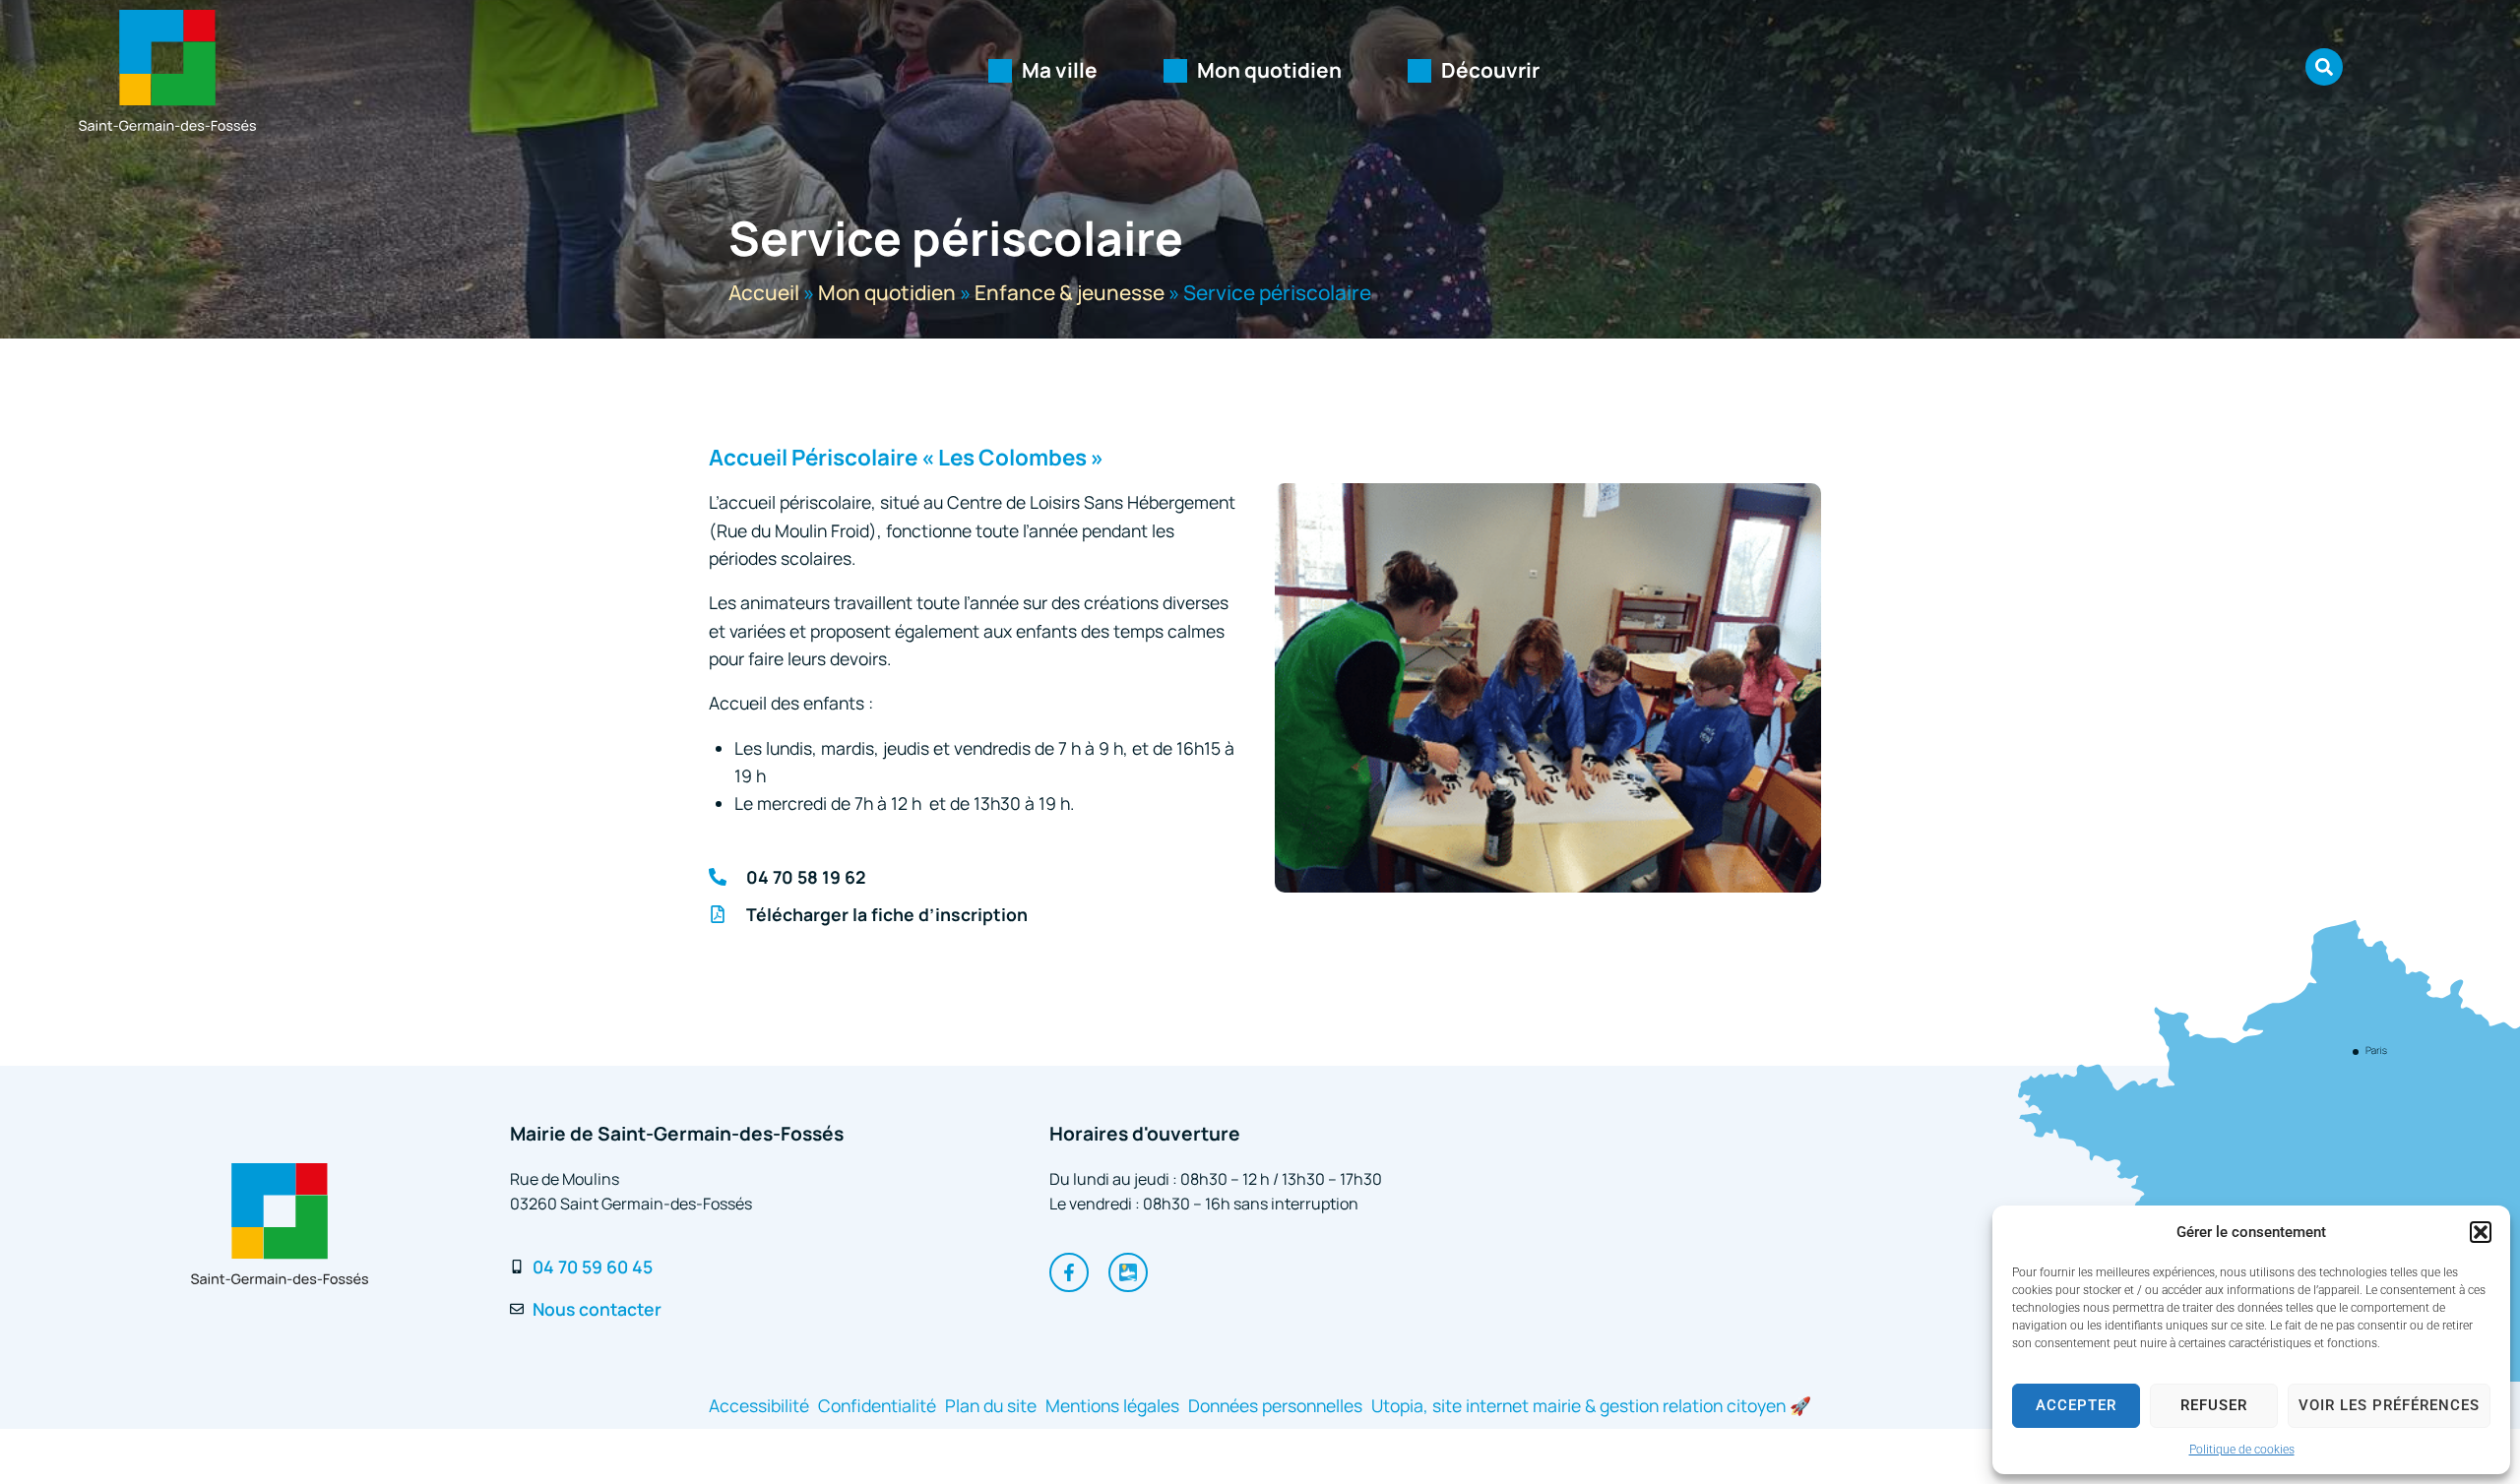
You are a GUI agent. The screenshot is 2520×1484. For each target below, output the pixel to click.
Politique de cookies (2242, 1450)
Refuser (2214, 1405)
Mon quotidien (887, 292)
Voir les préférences (2389, 1405)
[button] (2481, 1232)
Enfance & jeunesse (1070, 292)
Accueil (764, 292)
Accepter (2076, 1405)
